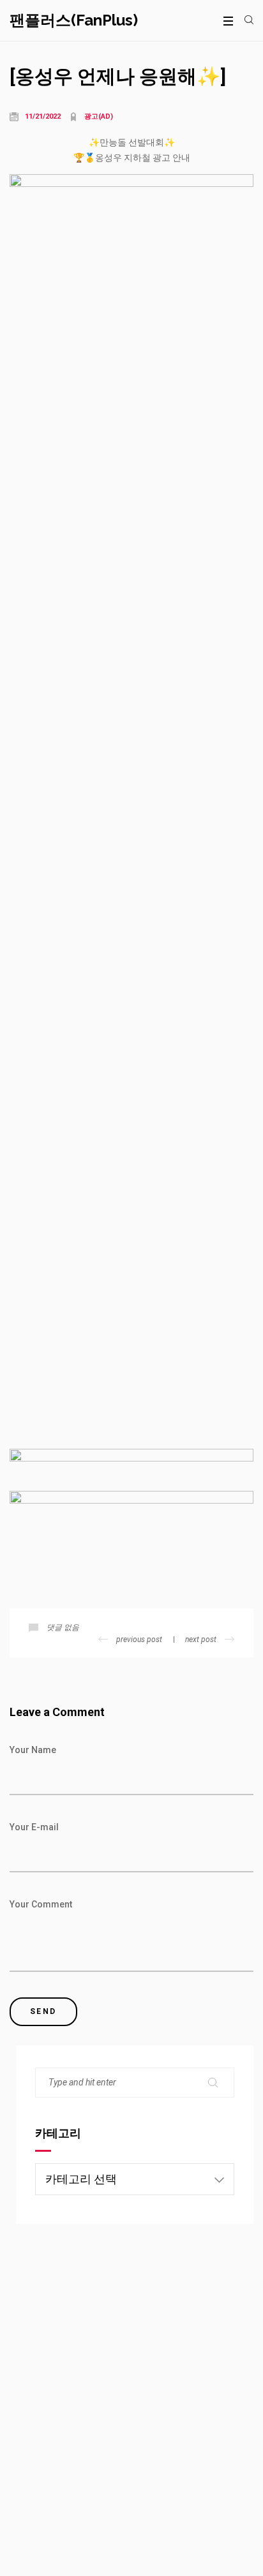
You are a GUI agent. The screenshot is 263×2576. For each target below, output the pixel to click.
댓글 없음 (63, 1627)
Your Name (33, 1750)
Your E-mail (34, 1827)
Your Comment (41, 1904)
